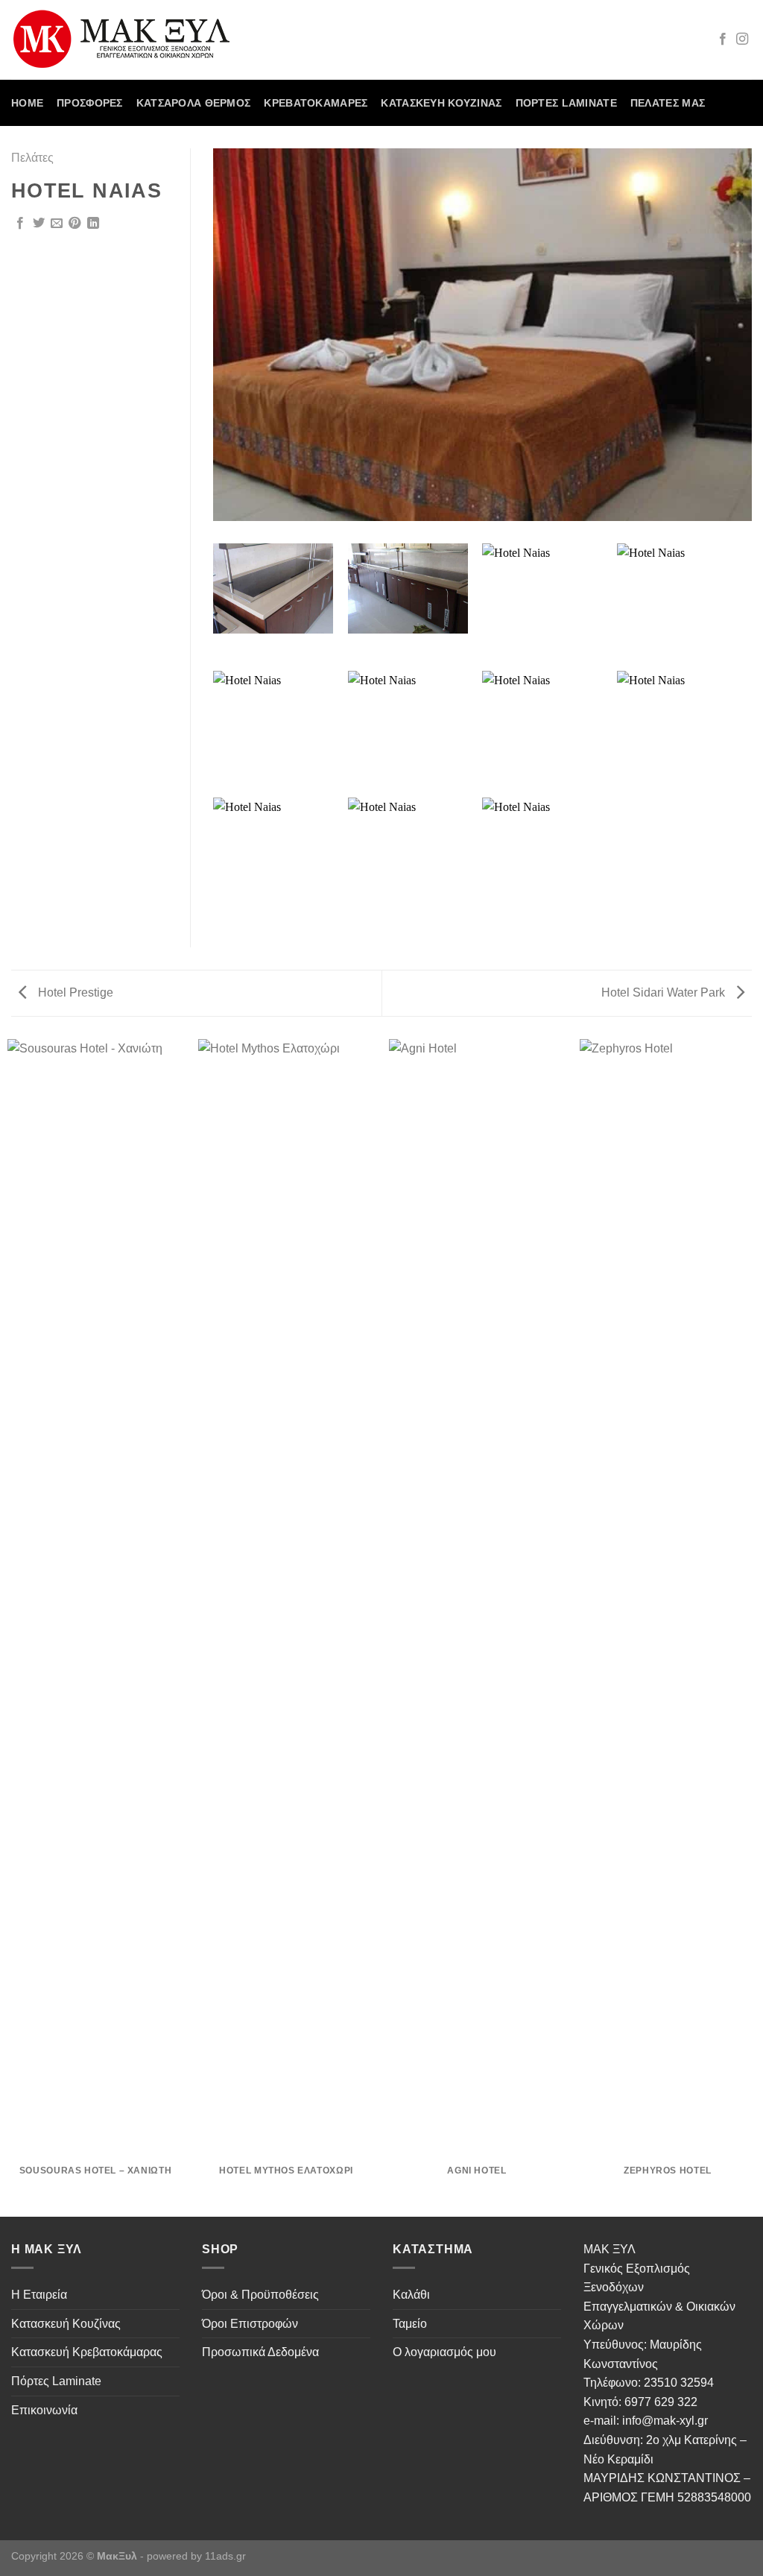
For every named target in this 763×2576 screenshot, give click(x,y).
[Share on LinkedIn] (93, 224)
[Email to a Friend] (57, 224)
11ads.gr (225, 2556)
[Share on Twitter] (39, 224)
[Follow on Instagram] (742, 40)
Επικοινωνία (44, 2410)
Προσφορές (90, 103)
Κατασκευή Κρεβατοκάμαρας (87, 2352)
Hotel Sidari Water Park (665, 992)
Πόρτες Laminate (566, 103)
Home (27, 103)
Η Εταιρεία (39, 2295)
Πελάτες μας (668, 103)
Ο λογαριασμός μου (444, 2352)
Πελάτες (32, 158)
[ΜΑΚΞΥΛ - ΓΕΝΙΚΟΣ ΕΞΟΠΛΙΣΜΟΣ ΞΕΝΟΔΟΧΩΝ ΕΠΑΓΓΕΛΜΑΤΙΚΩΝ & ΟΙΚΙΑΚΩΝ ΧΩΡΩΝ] (128, 40)
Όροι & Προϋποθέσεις (260, 2295)
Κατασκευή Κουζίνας (441, 103)
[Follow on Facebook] (723, 40)
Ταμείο (410, 2324)
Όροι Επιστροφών (250, 2324)
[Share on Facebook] (20, 224)
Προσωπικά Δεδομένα (260, 2352)
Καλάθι (411, 2295)
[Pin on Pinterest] (75, 224)
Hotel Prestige (74, 992)
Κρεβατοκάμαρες (316, 103)
